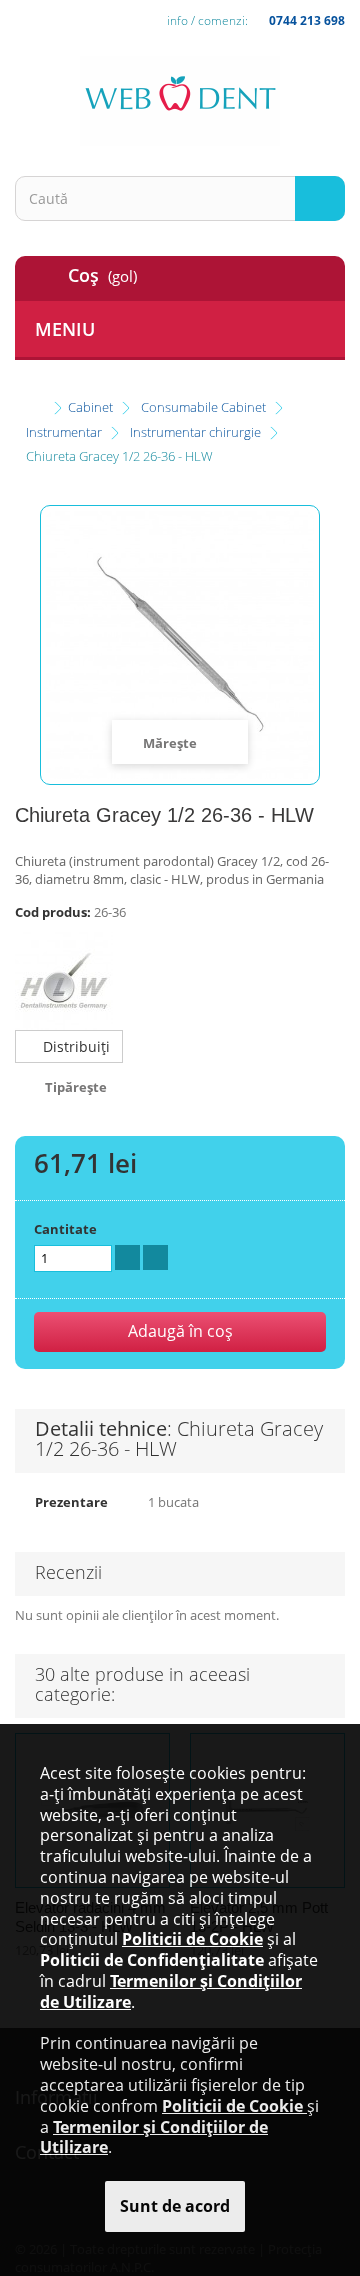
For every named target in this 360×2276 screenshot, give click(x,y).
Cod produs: (53, 912)
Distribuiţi (74, 1046)
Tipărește (76, 1087)
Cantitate (65, 1229)
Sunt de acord (175, 2206)
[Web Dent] (180, 101)
